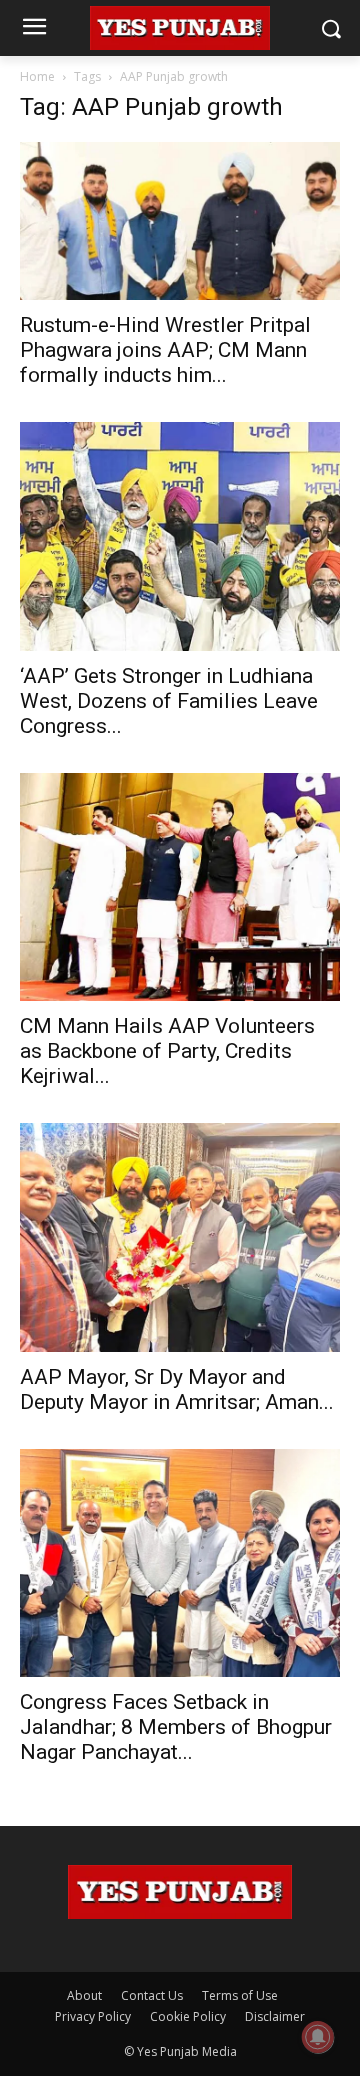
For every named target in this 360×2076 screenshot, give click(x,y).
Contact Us (152, 1995)
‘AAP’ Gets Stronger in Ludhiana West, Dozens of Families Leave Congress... (169, 701)
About (84, 1995)
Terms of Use (240, 1995)
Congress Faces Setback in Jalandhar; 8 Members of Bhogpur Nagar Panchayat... (176, 1727)
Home (37, 76)
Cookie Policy (188, 2016)
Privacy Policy (93, 2016)
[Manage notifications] (318, 2037)
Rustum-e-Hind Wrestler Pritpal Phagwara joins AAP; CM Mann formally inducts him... (165, 350)
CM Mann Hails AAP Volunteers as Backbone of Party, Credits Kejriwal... (167, 1051)
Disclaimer (275, 2016)
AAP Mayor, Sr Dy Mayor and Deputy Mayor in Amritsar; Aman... (177, 1389)
